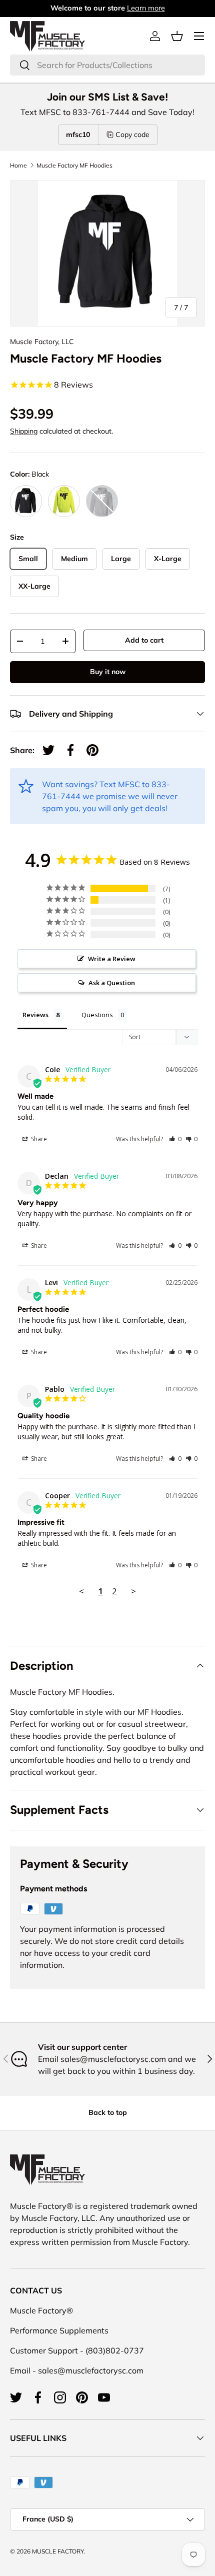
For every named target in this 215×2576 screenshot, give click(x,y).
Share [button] (38, 1139)
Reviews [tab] (35, 1015)
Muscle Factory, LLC (42, 342)
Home (18, 166)
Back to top (108, 2112)
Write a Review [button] (112, 959)
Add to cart (144, 640)
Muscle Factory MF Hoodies (74, 166)
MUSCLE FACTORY (58, 2551)
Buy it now (108, 672)
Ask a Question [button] (112, 983)
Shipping (24, 431)
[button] (177, 36)
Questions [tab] (97, 1015)
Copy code (132, 135)
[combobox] (107, 65)
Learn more (146, 8)
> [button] (133, 1591)
